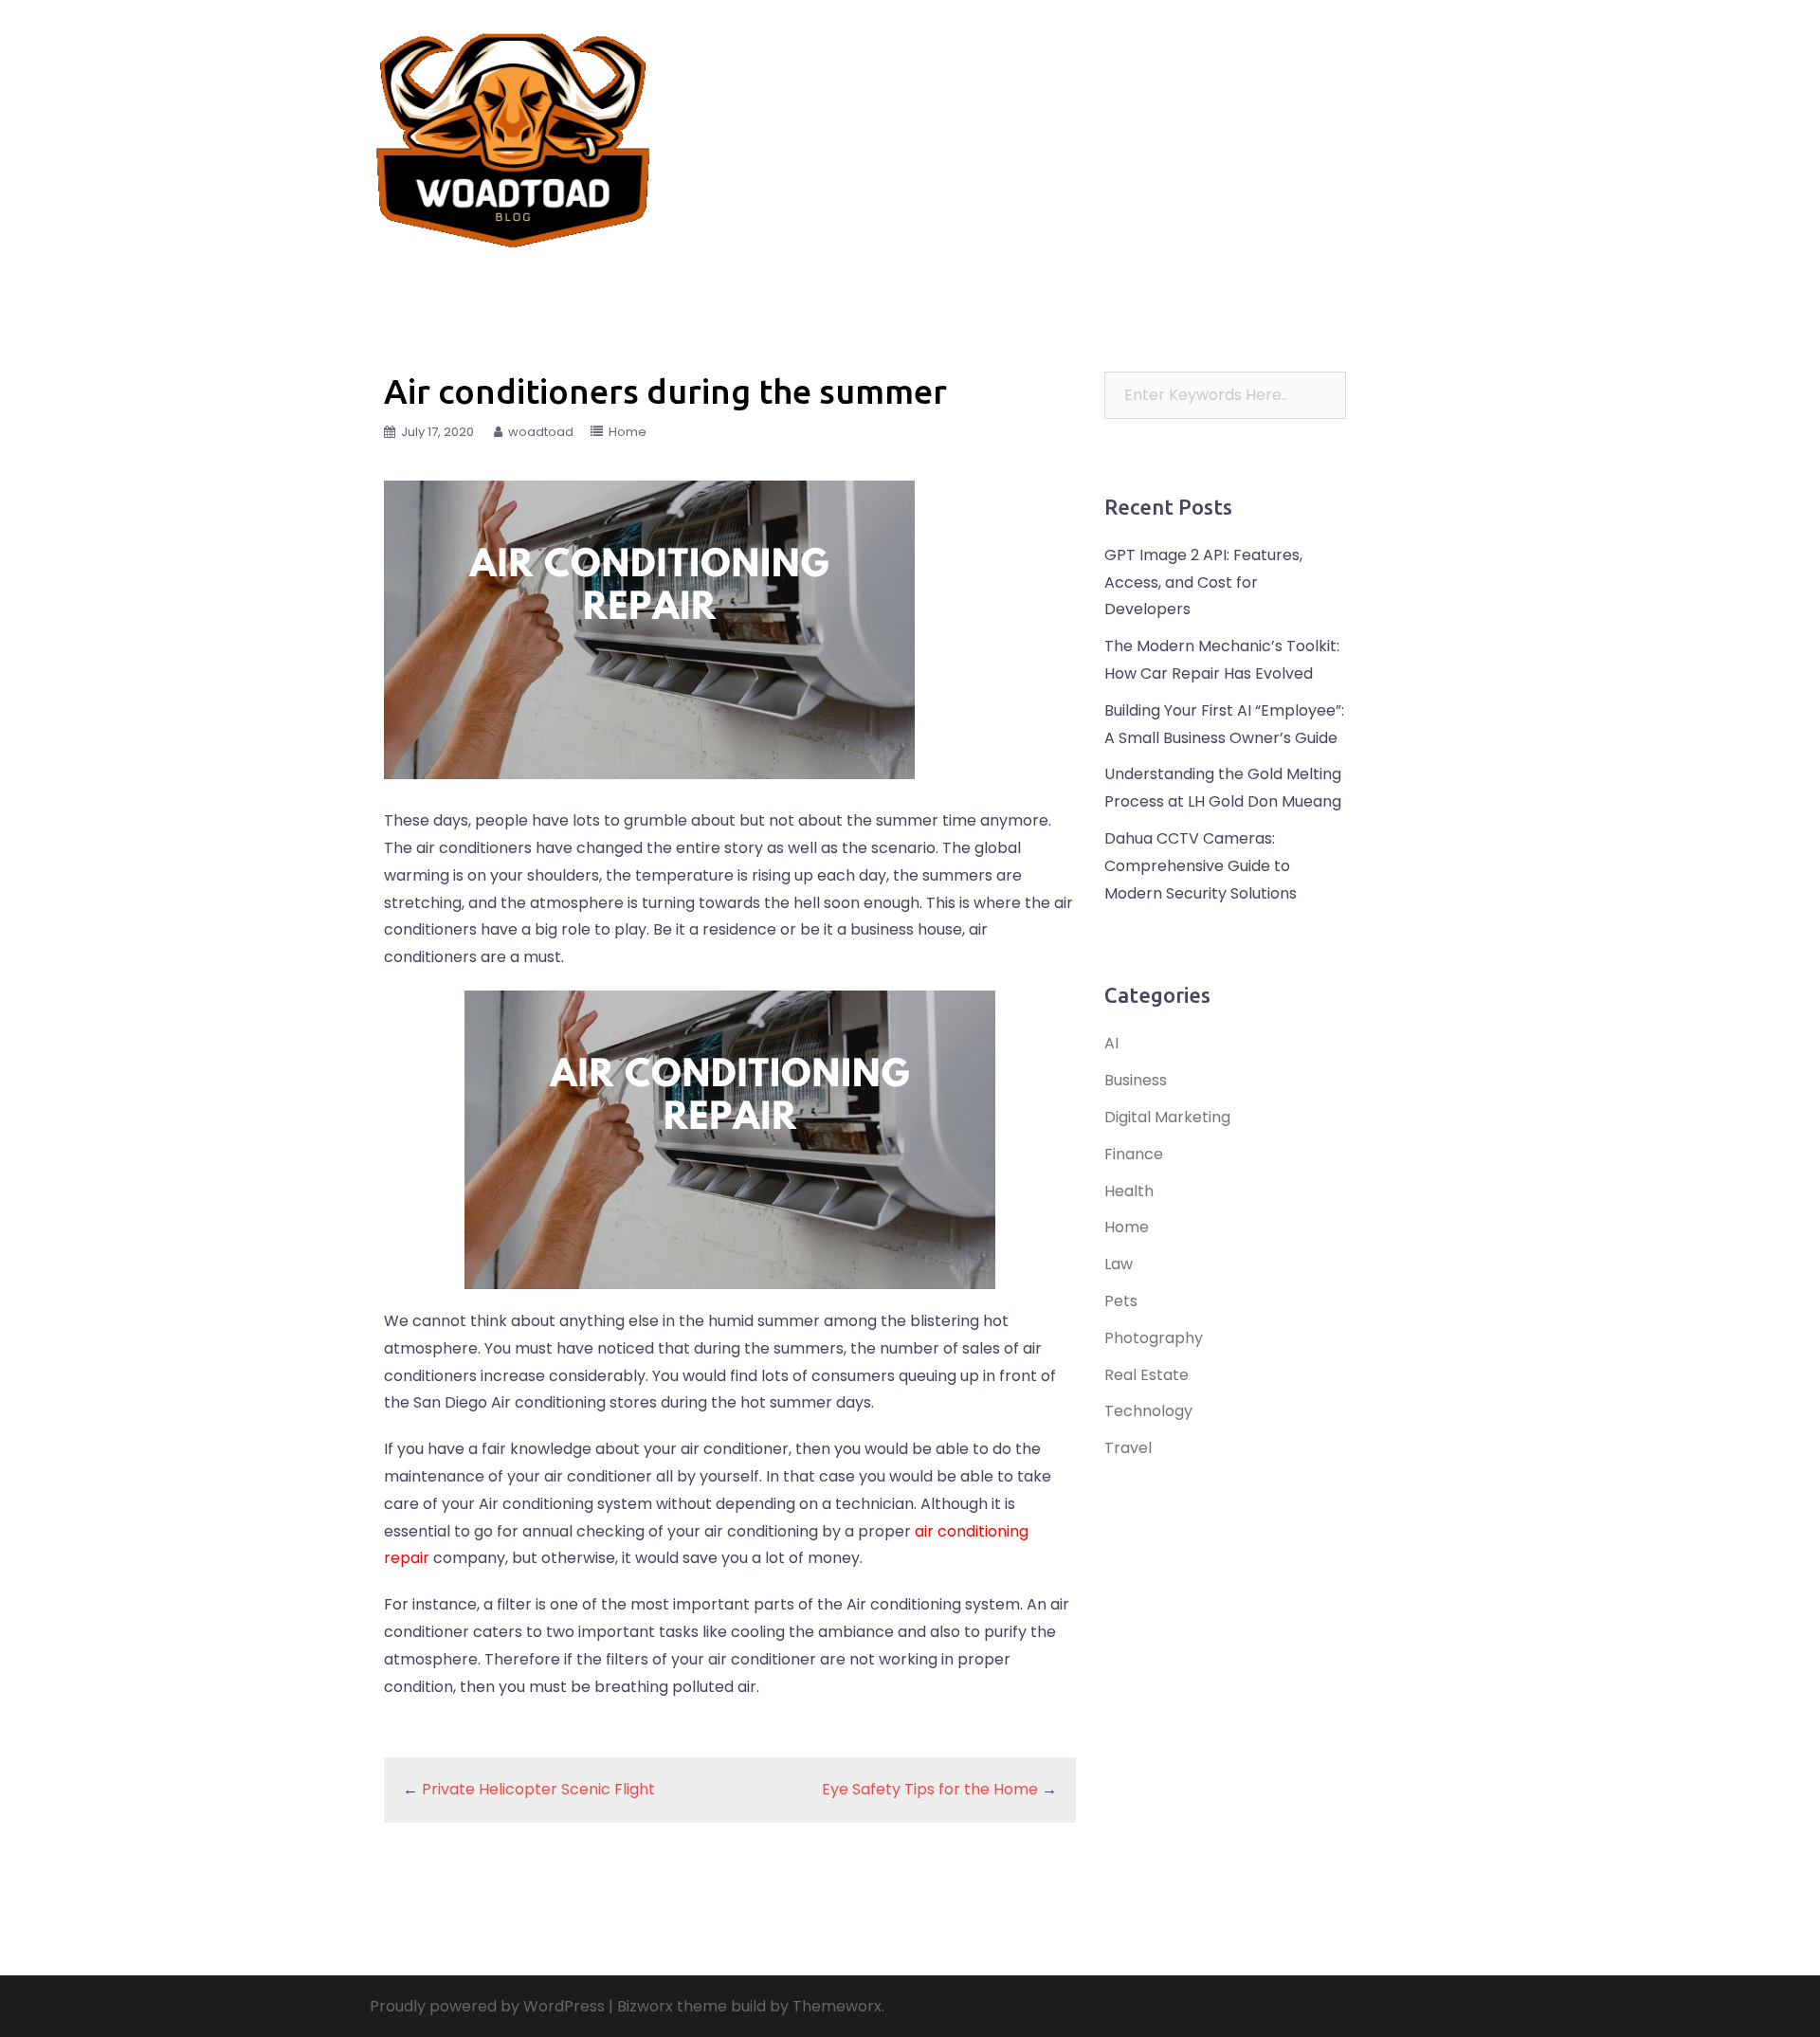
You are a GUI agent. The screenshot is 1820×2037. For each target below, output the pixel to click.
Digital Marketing (1167, 1117)
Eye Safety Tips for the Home (930, 1789)
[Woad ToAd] (514, 136)
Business (964, 149)
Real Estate (1114, 125)
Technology (1265, 125)
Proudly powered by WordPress (487, 2006)
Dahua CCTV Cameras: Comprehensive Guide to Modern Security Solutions (1201, 866)
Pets (1342, 125)
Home (1035, 149)
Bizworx (645, 2006)
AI (1111, 1043)
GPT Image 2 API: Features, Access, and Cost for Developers (1203, 582)
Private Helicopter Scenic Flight (538, 1789)
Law (1188, 125)
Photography (1154, 1338)
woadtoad (541, 432)
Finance (1028, 125)
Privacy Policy (1123, 149)
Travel (957, 125)
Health (1403, 125)
